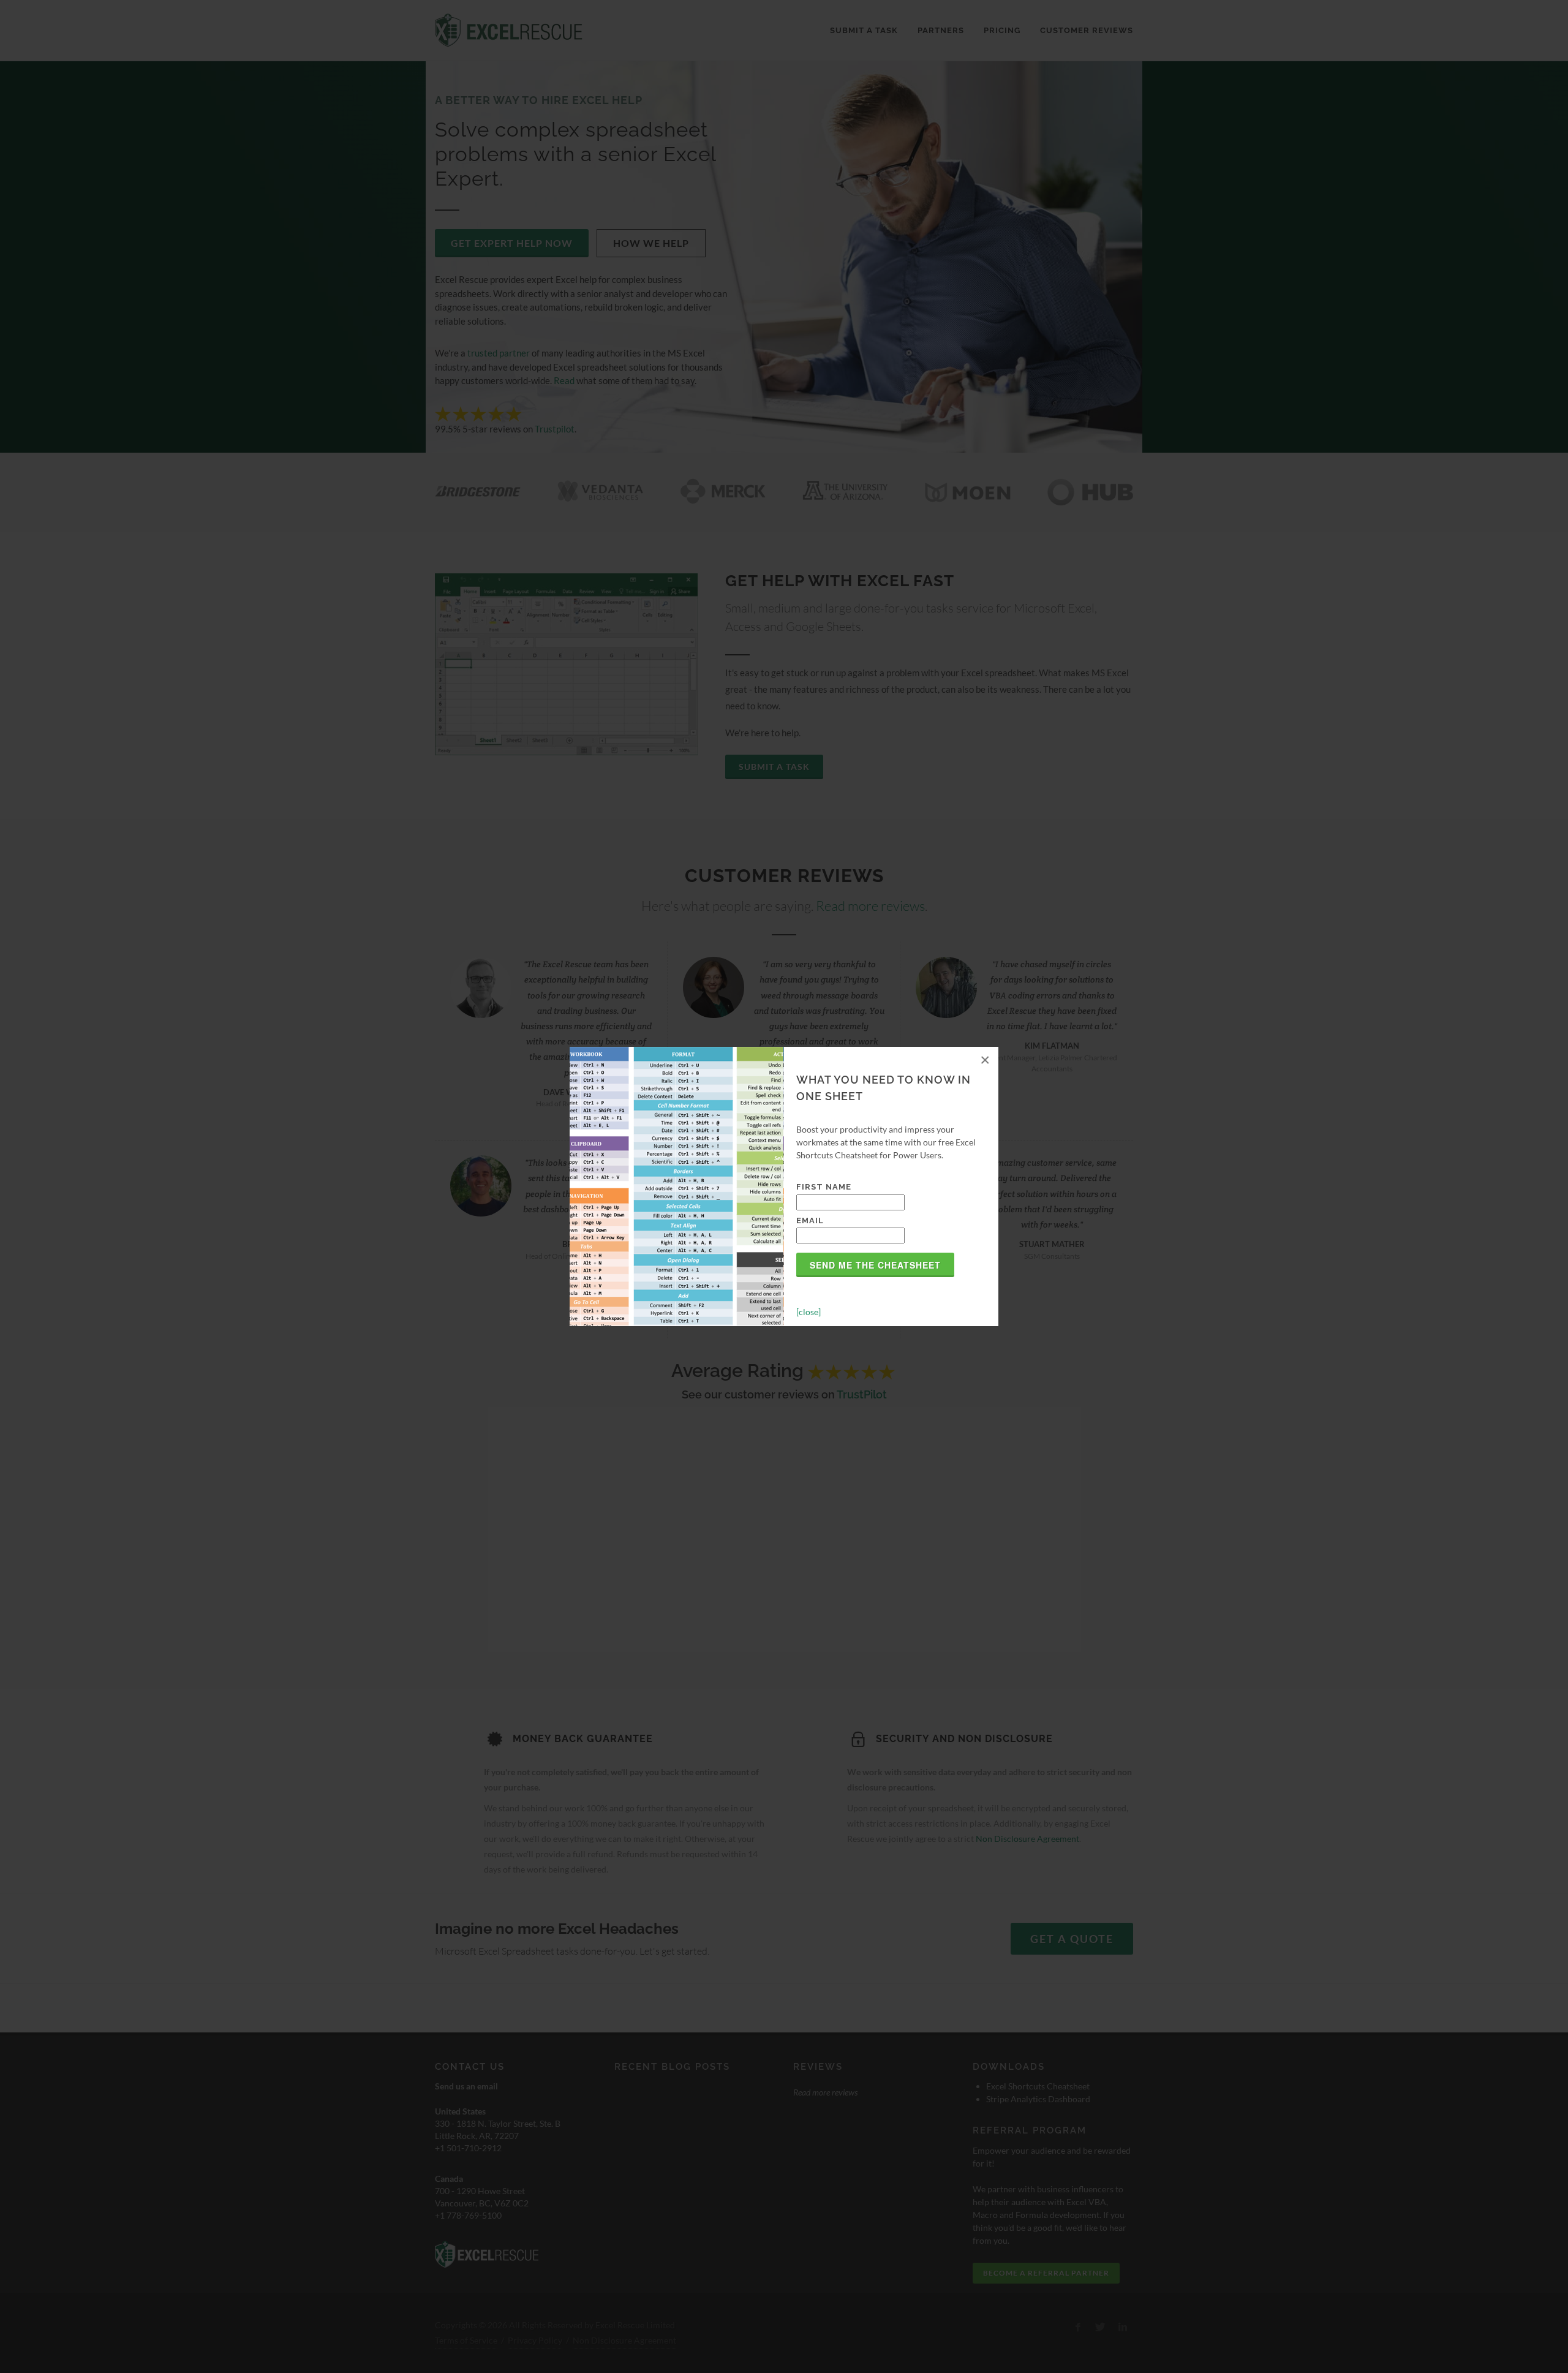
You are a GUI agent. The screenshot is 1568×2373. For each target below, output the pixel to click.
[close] (809, 1312)
